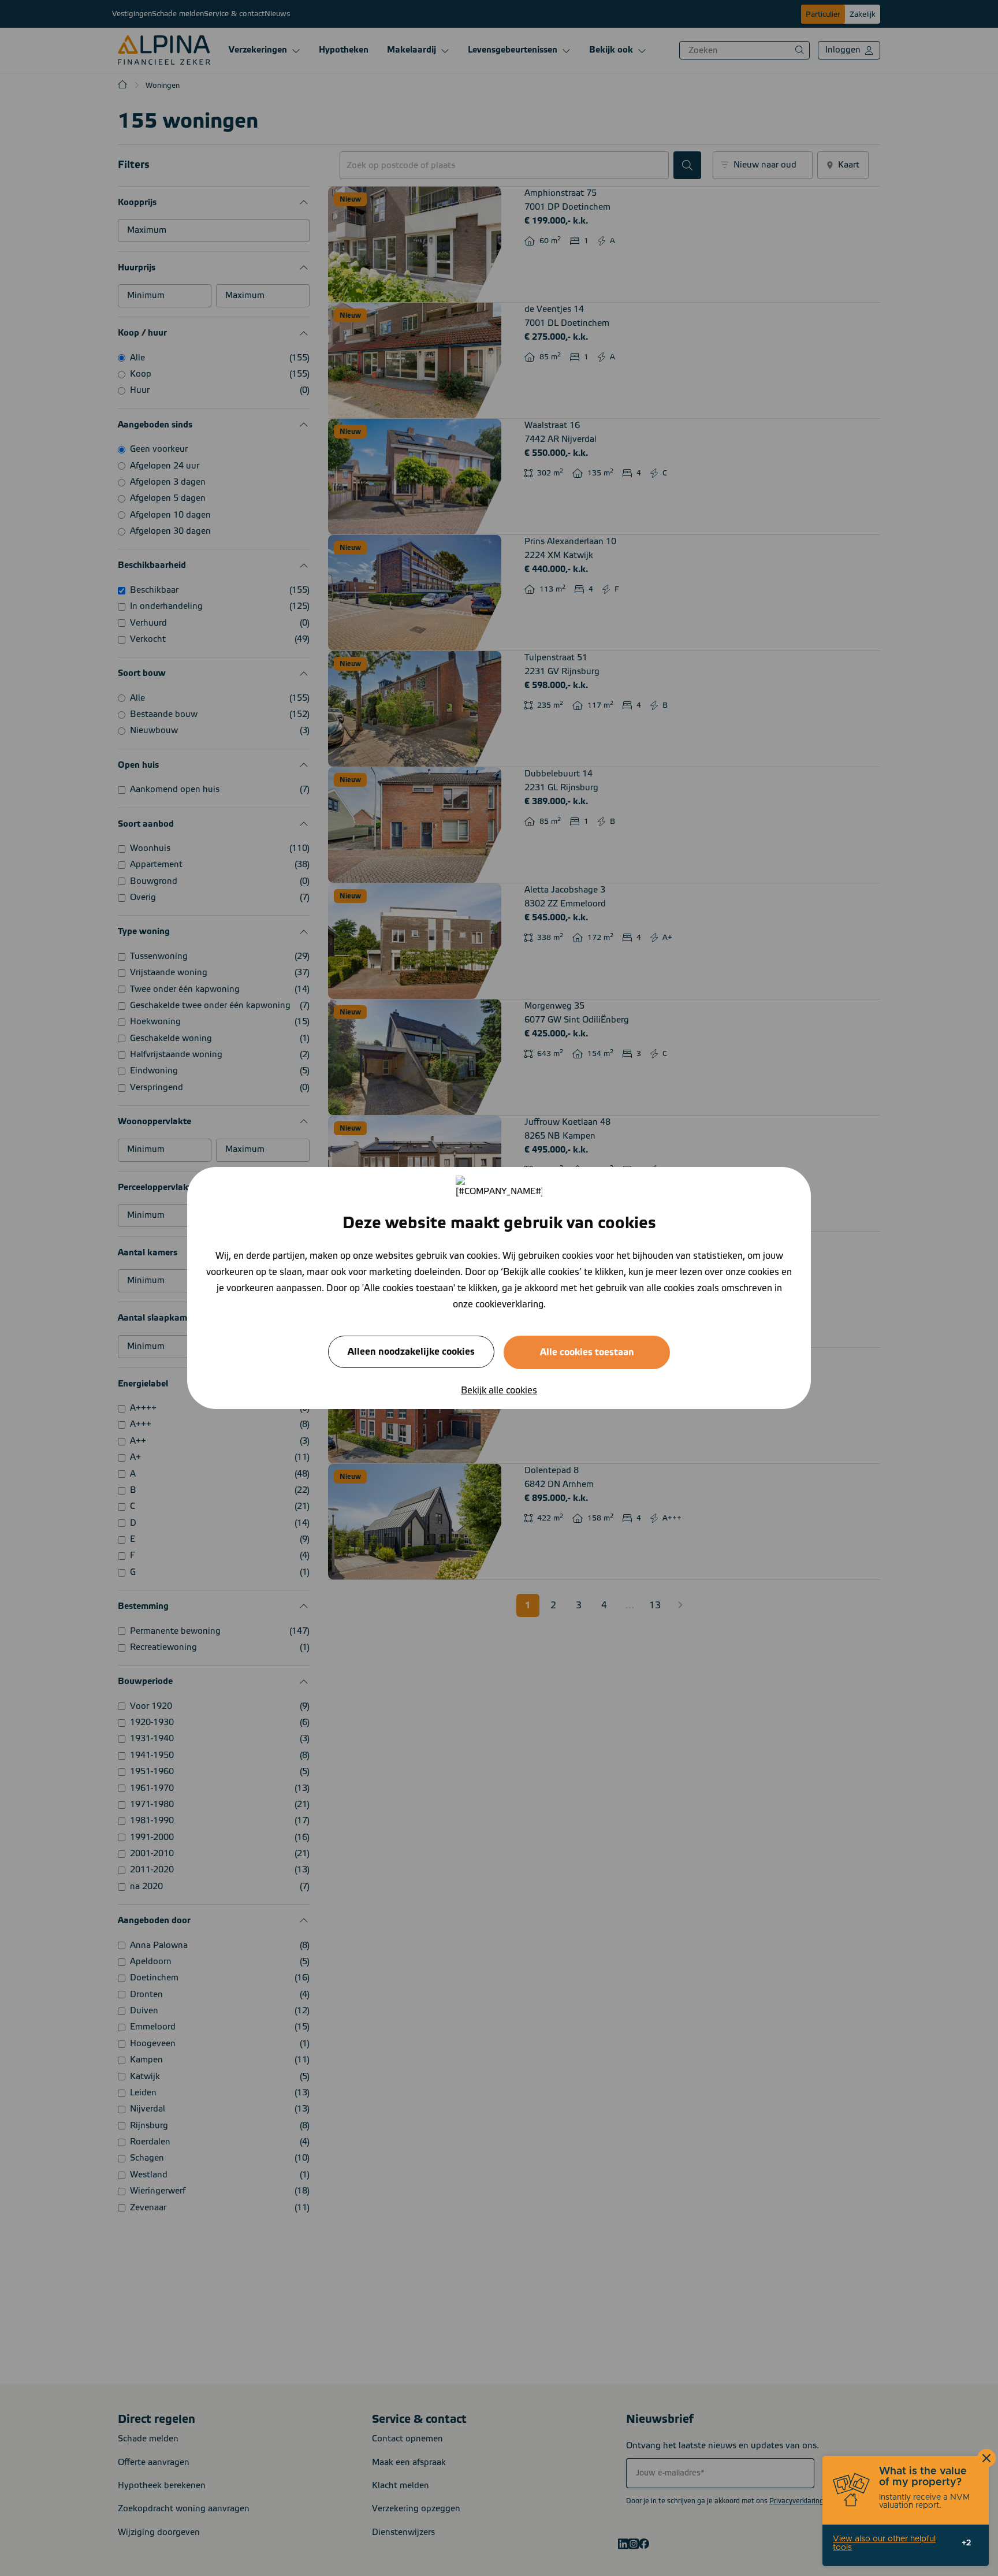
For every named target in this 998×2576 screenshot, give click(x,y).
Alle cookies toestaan (587, 1352)
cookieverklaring (509, 1304)
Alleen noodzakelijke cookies (411, 1352)
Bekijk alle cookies (499, 1391)
